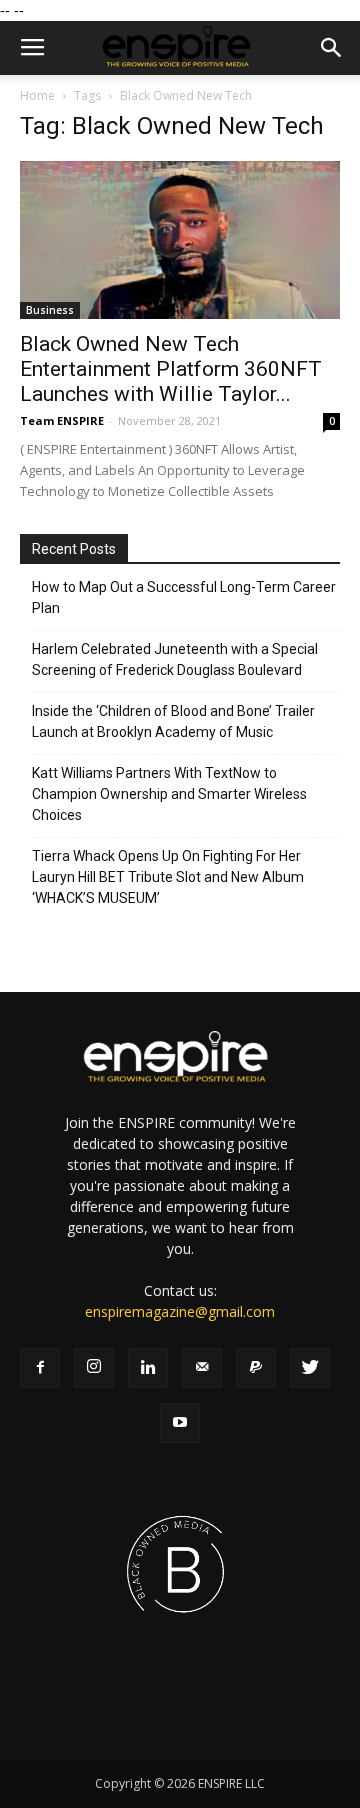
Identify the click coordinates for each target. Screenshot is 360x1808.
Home (37, 95)
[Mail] (202, 1368)
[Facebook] (40, 1368)
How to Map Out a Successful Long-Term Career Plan (184, 597)
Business (50, 310)
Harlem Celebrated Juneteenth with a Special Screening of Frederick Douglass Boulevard (175, 659)
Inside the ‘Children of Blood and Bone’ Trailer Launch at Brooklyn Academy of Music (173, 721)
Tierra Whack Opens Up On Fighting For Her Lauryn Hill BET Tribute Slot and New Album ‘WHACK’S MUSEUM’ (168, 877)
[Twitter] (310, 1368)
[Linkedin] (148, 1368)
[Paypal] (256, 1368)
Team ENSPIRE (62, 420)
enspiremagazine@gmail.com (180, 1311)
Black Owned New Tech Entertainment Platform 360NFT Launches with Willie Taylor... (171, 369)
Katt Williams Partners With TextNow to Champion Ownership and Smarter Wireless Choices (169, 794)
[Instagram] (94, 1368)
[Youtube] (180, 1423)
